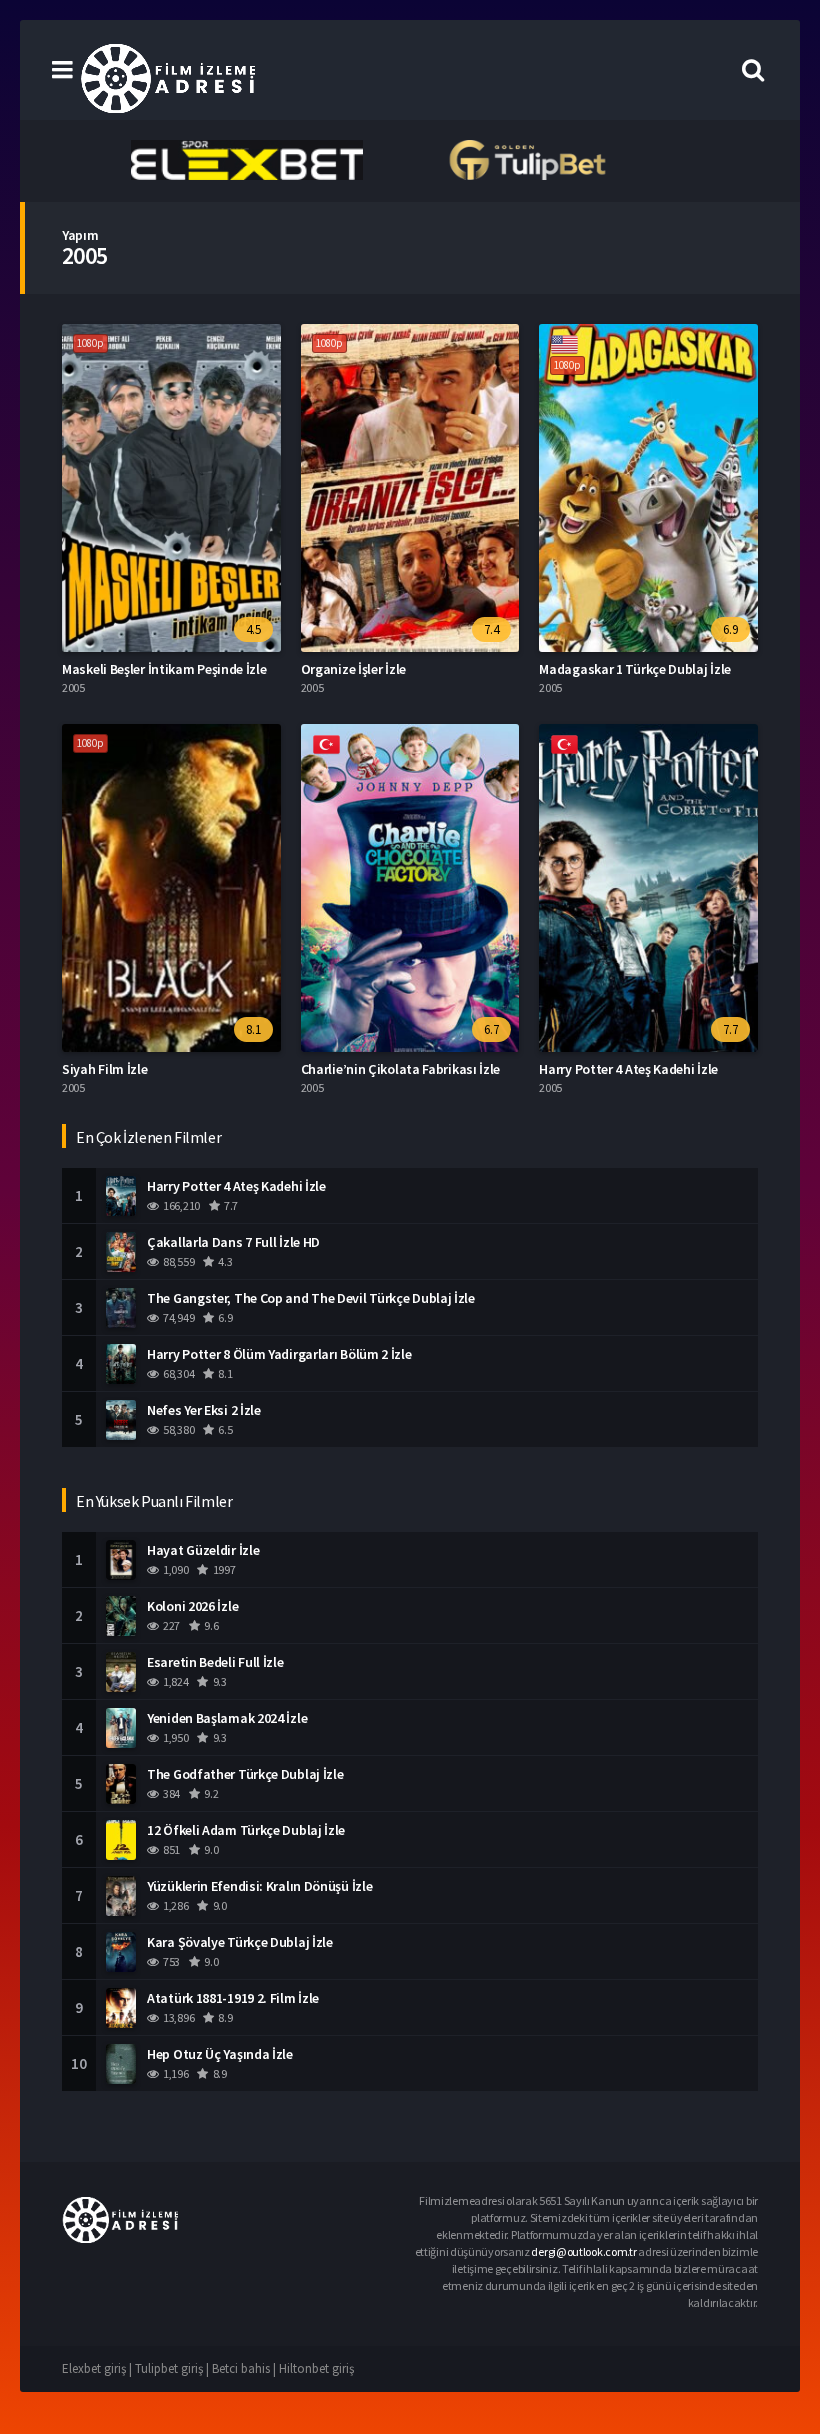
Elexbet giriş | (98, 2368)
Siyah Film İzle (105, 1069)
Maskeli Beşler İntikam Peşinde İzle (164, 669)
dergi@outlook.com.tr (583, 2251)
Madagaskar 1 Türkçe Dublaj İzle (635, 669)
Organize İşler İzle (353, 669)
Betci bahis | (245, 2368)
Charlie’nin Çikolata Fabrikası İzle (401, 1069)
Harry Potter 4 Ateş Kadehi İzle (628, 1069)
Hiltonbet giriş (316, 2368)
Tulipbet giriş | (173, 2368)
